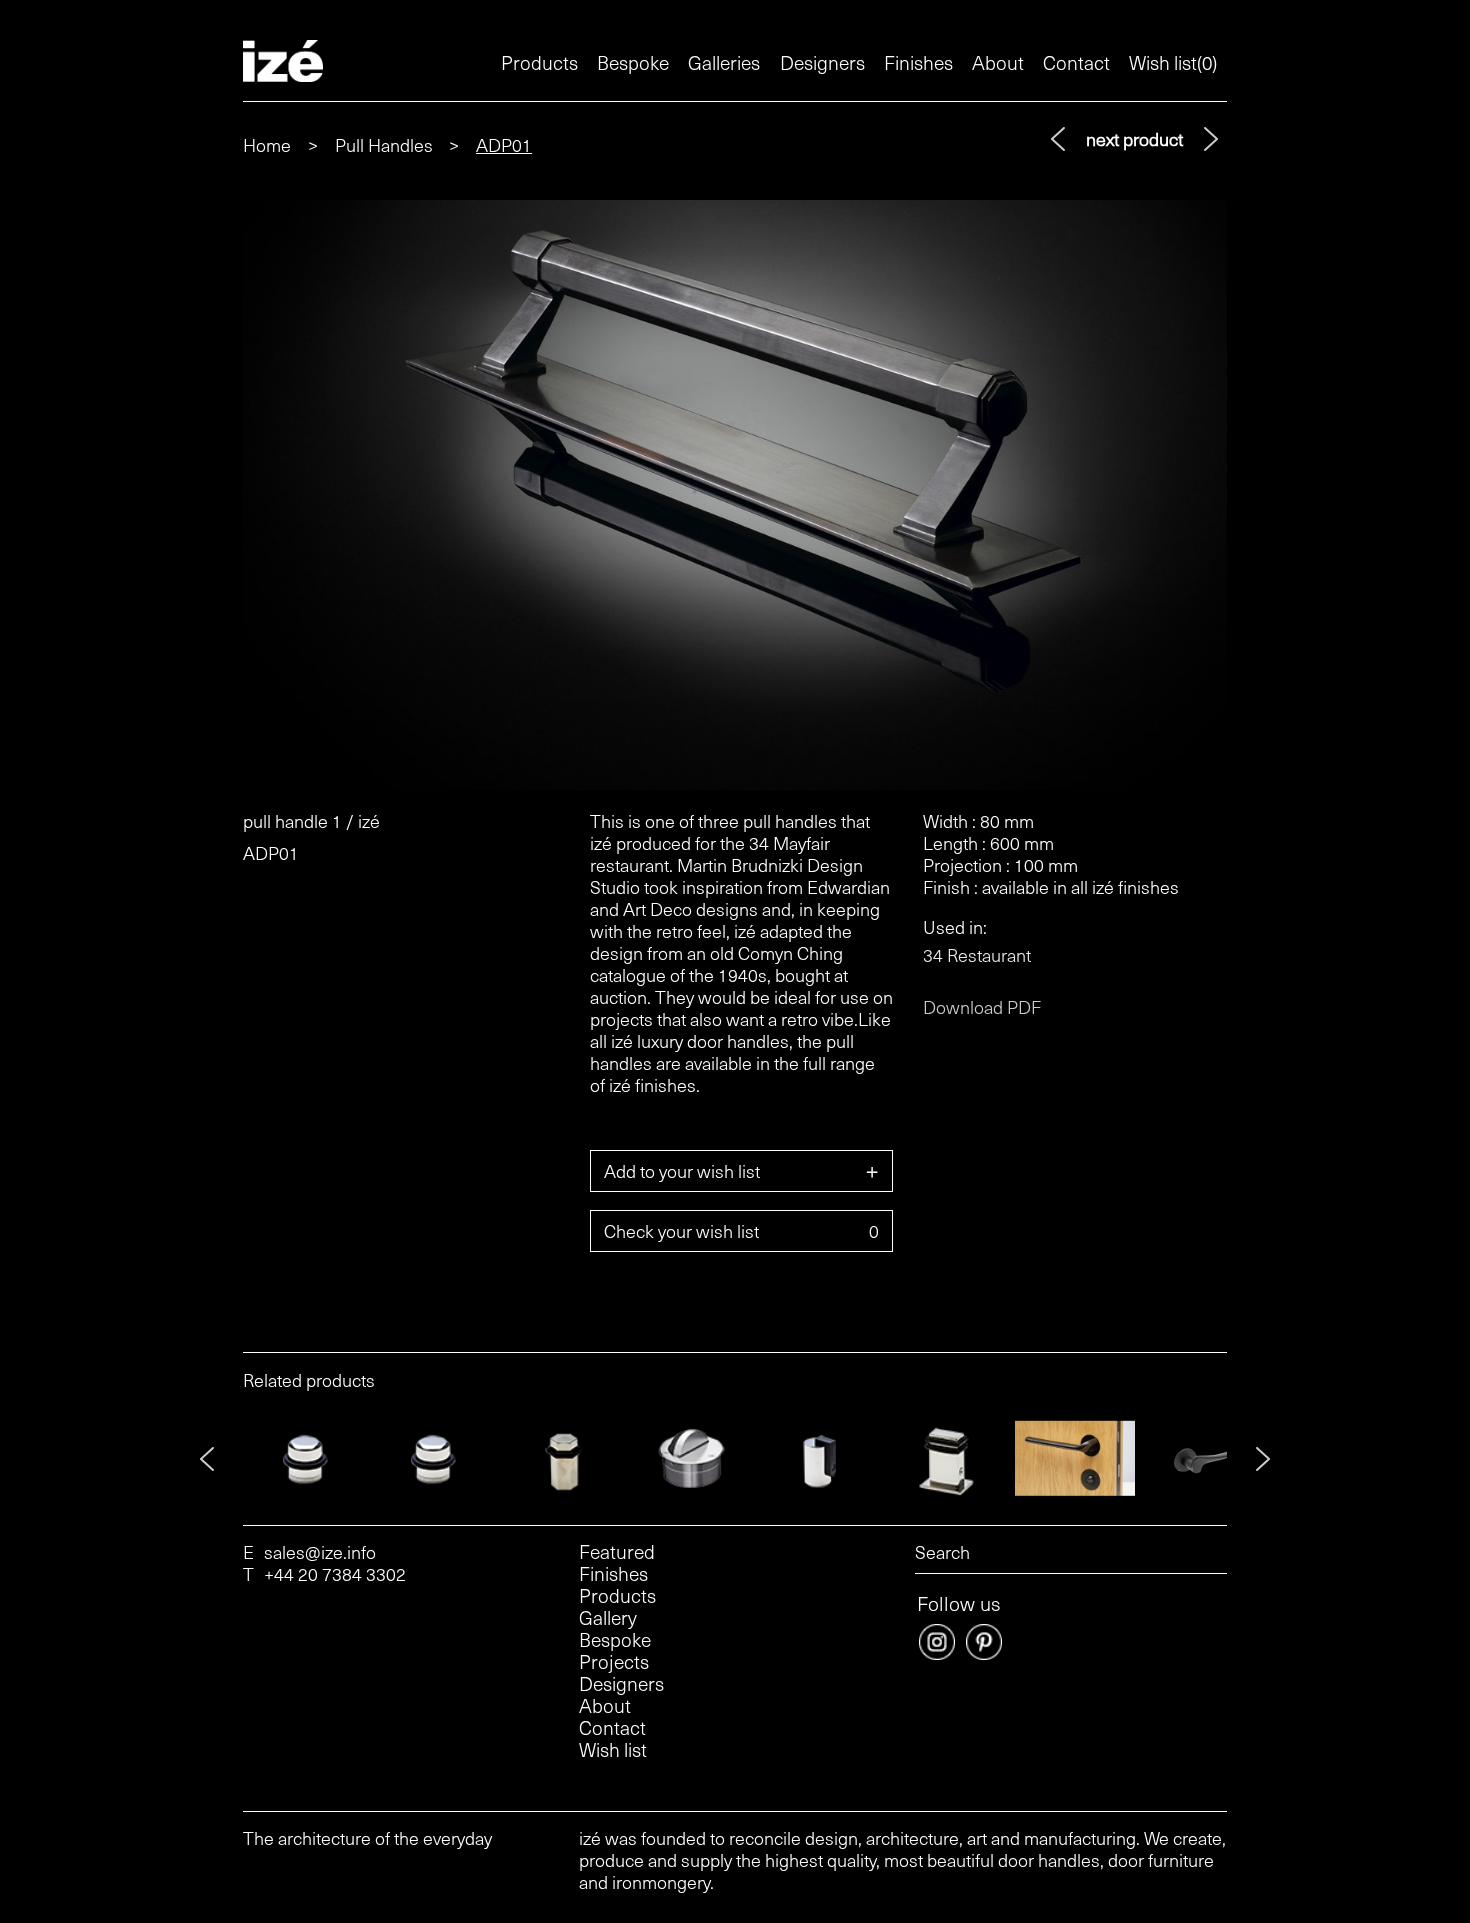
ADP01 (504, 144)
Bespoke (633, 62)
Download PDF (982, 1007)
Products (539, 62)
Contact (1076, 62)
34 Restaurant (977, 955)
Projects (614, 1662)
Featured (617, 1552)
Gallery (608, 1618)
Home (267, 144)
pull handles (384, 144)
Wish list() (1173, 62)
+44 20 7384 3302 (335, 1574)
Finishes (918, 62)
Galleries (724, 62)
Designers (822, 62)
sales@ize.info (320, 1552)
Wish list (613, 1750)
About (998, 62)
